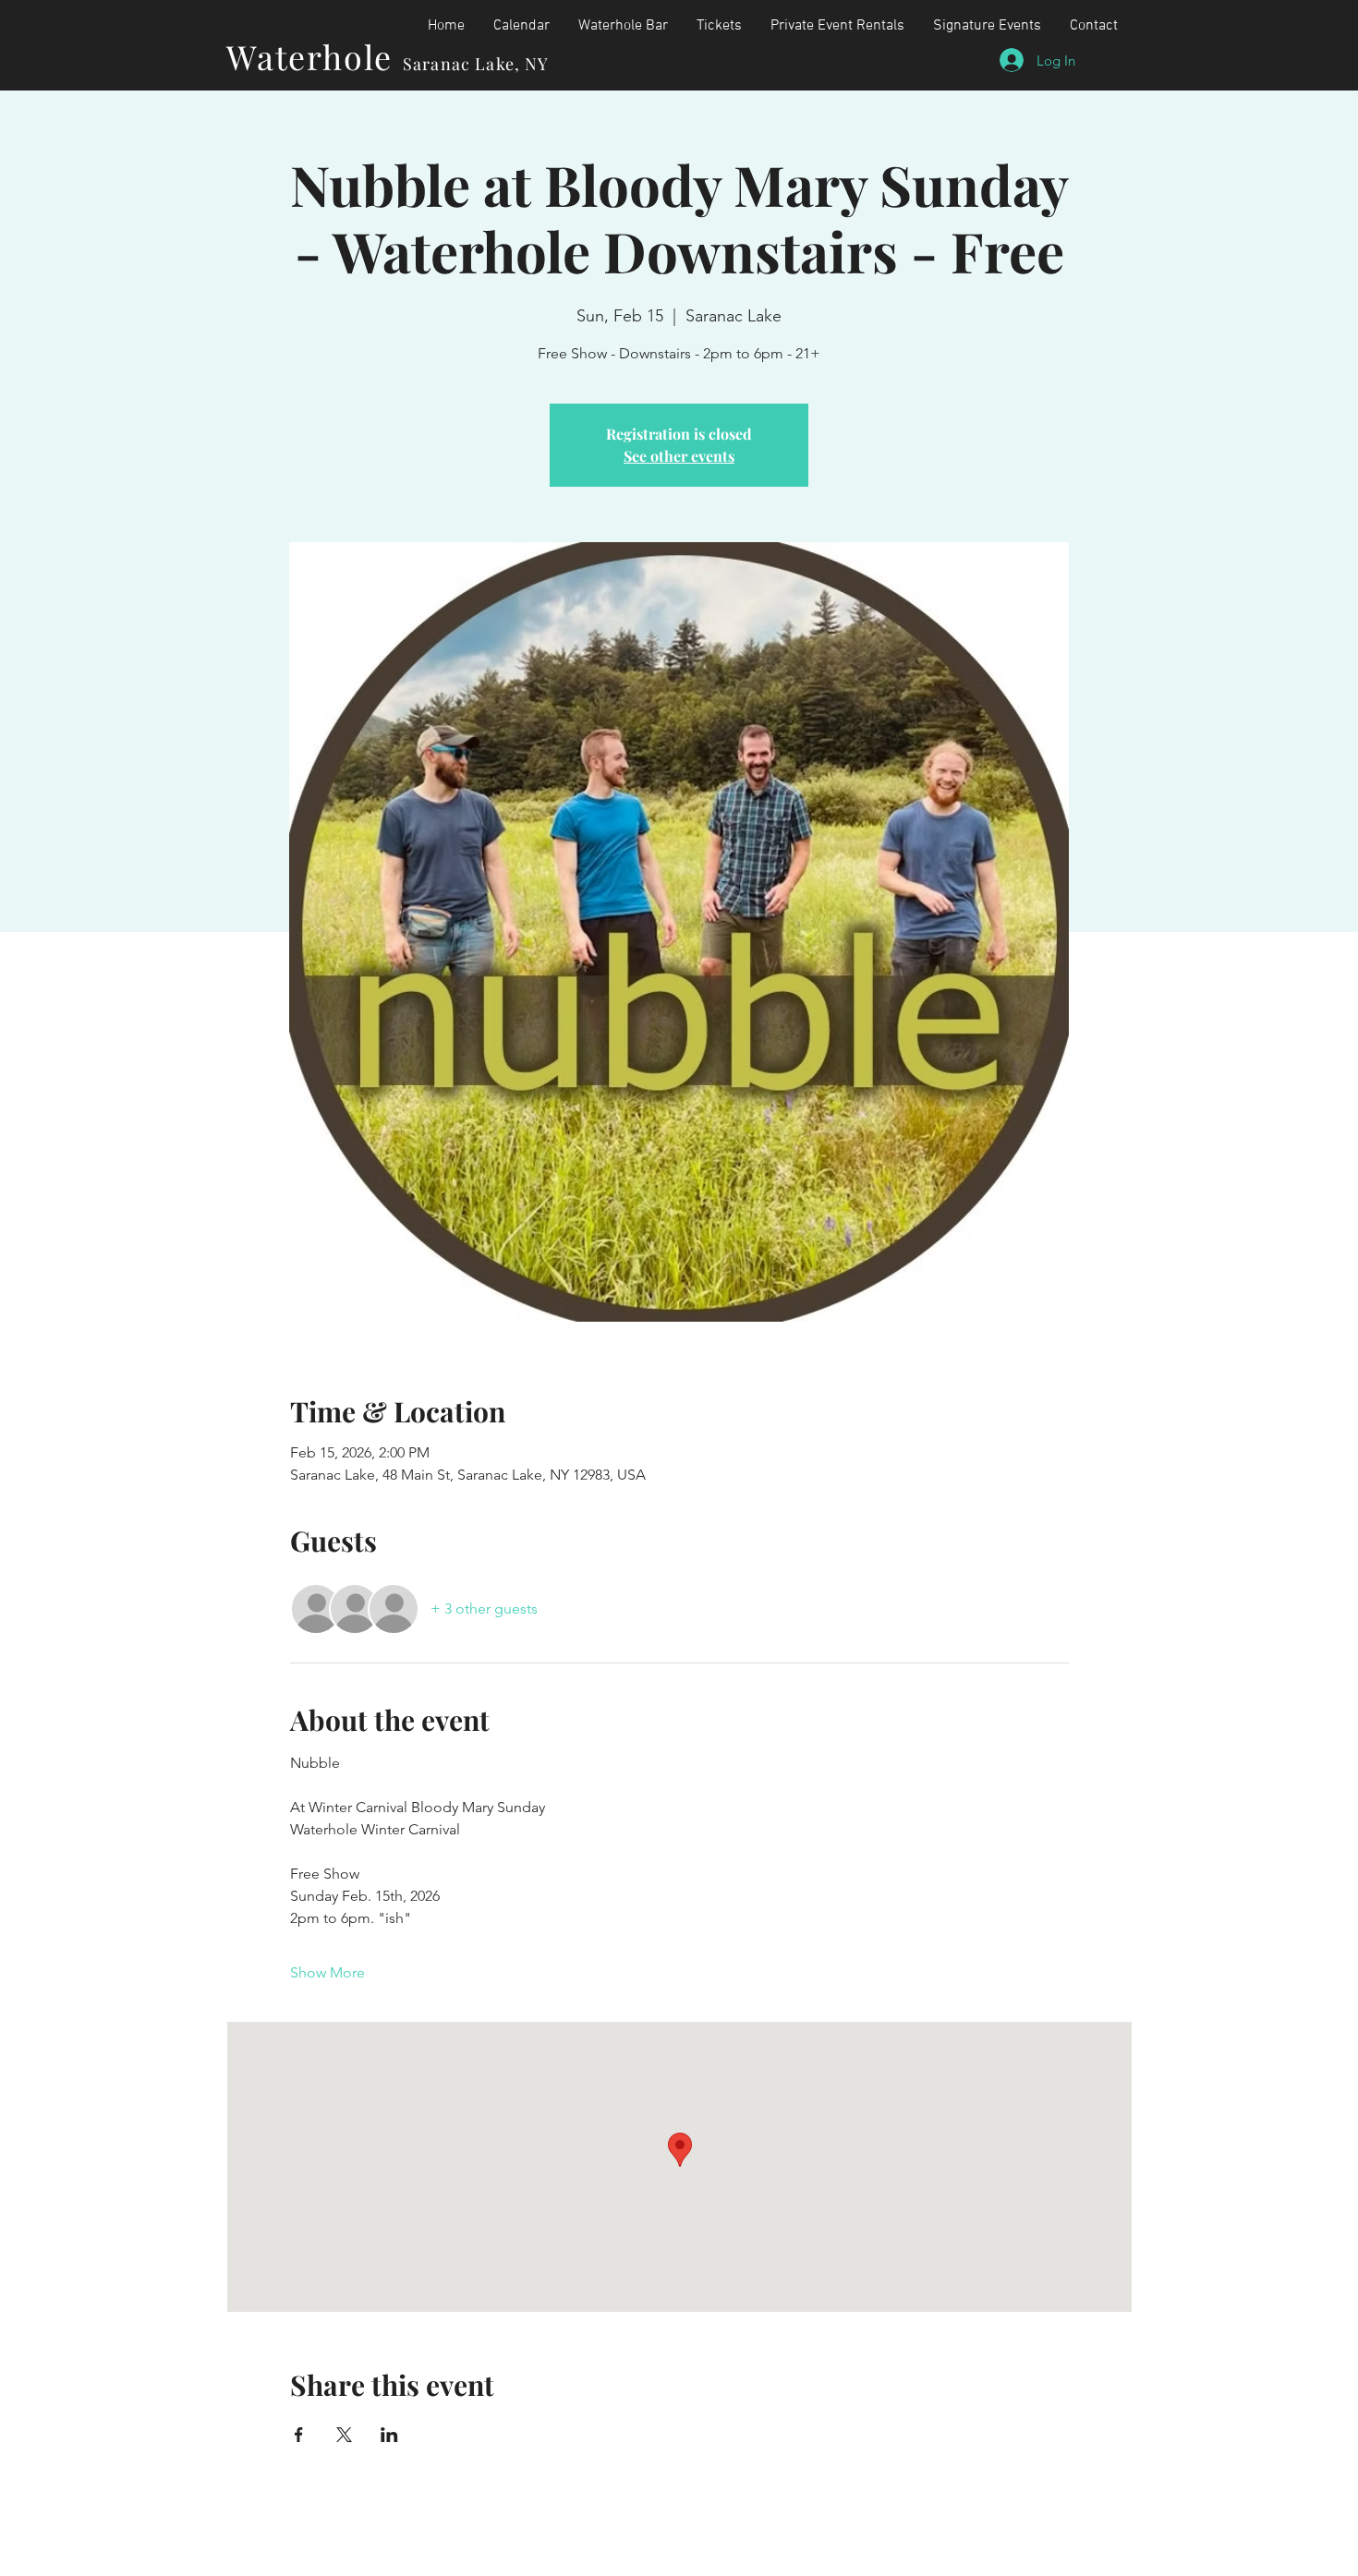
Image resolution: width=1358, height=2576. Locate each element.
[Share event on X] (344, 2435)
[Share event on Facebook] (299, 2435)
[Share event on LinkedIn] (389, 2435)
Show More (327, 1972)
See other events (679, 456)
